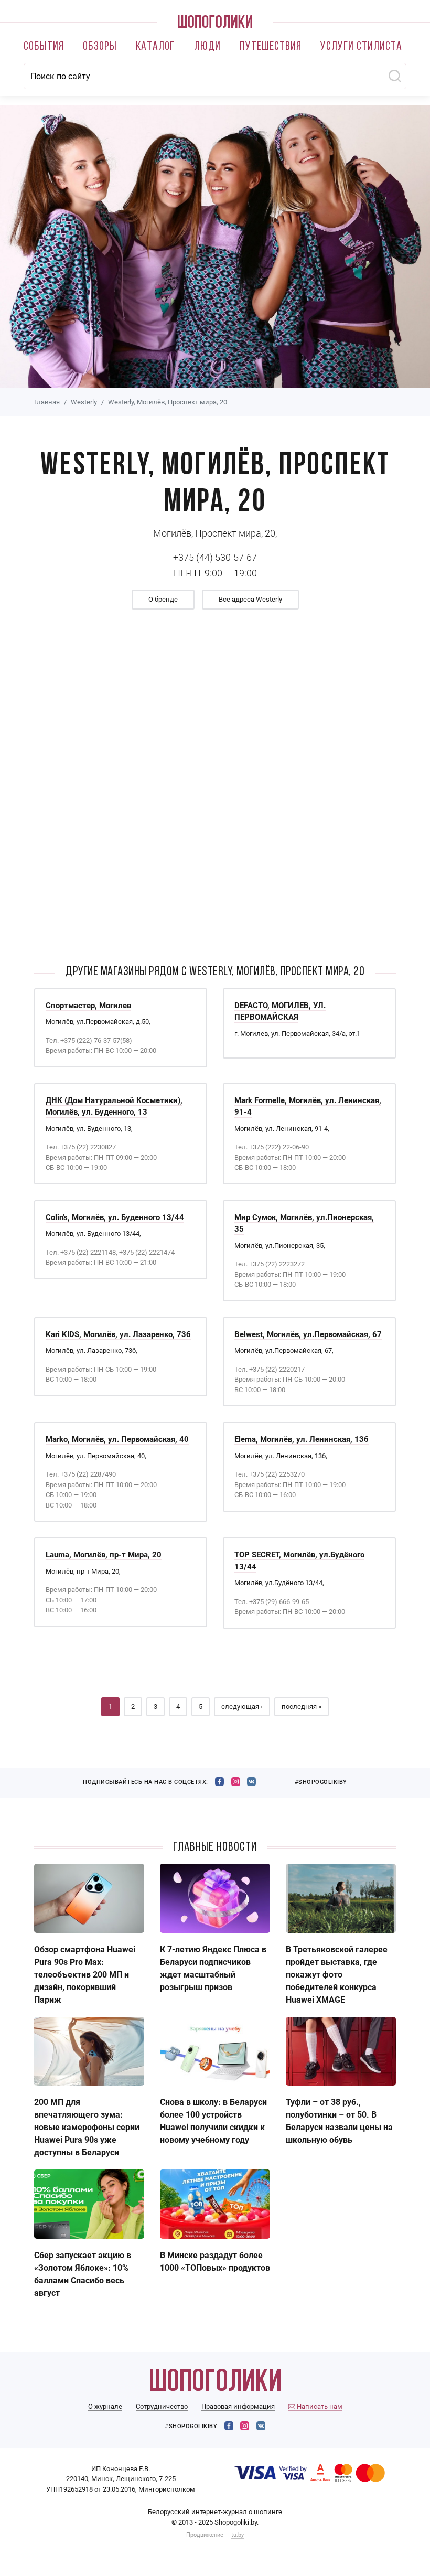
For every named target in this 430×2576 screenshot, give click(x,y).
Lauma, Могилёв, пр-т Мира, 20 (104, 1555)
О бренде (163, 599)
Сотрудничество (162, 2406)
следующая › (242, 1707)
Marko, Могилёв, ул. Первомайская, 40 (117, 1439)
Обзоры (100, 47)
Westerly (84, 402)
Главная (47, 402)
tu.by (238, 2535)
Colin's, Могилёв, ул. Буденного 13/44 (115, 1217)
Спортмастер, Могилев (88, 1006)
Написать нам (319, 2406)
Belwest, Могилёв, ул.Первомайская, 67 (308, 1334)
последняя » (302, 1707)
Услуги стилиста (361, 47)
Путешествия (271, 47)
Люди (207, 47)
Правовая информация (238, 2406)
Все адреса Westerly (250, 599)
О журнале (105, 2406)
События (44, 47)
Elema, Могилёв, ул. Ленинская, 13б (302, 1439)
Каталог (155, 47)
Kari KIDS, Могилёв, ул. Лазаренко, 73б (118, 1334)
